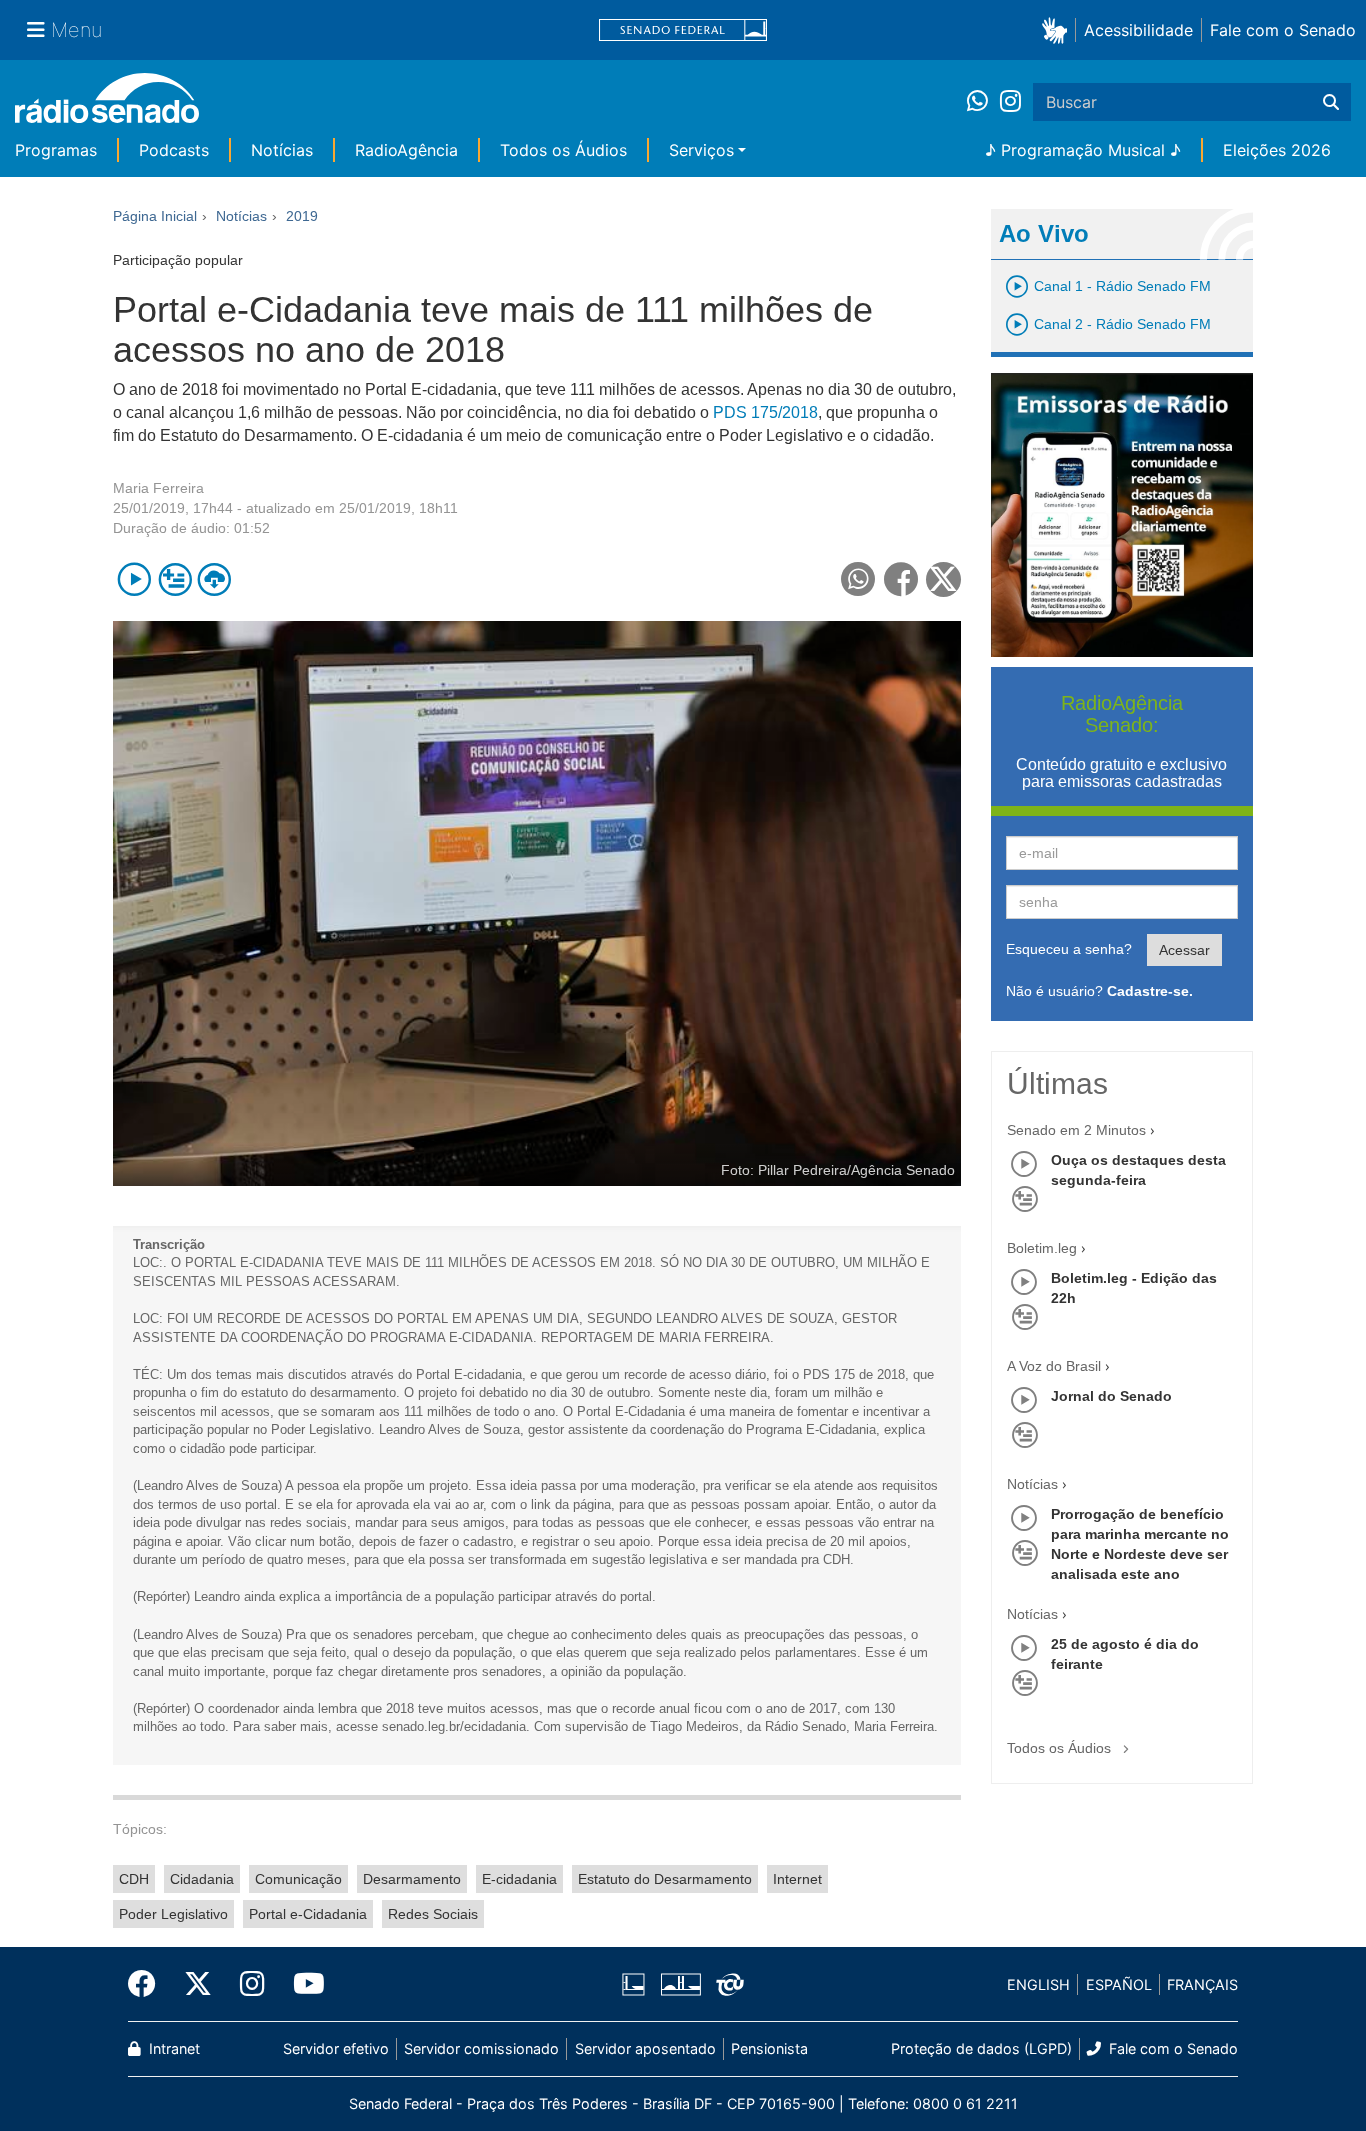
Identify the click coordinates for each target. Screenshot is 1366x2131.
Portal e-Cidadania (308, 1914)
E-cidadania (519, 1879)
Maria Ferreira (158, 488)
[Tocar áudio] (134, 579)
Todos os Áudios (563, 150)
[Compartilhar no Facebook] (901, 579)
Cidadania (202, 1879)
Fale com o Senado (1283, 30)
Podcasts (174, 150)
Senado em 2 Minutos (1076, 1130)
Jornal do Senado (1111, 1396)
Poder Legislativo (173, 1914)
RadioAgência (406, 150)
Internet (797, 1879)
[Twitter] (198, 1984)
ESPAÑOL (1119, 1984)
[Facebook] (149, 1984)
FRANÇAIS (1202, 1984)
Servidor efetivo (336, 2048)
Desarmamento (412, 1879)
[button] (1058, 29)
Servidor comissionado (481, 2048)
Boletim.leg (1042, 1248)
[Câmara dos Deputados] (637, 1985)
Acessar (1184, 950)
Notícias (282, 150)
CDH (134, 1879)
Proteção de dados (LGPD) (981, 2048)
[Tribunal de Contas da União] (726, 1985)
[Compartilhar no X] (943, 579)
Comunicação (298, 1879)
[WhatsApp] (983, 102)
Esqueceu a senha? (1069, 949)
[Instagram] (1010, 102)
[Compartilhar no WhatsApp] (858, 579)
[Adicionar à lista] (174, 579)
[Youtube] (302, 1984)
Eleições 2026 (1277, 150)
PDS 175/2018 (763, 412)
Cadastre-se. (1150, 991)
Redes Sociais (433, 1914)
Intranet (172, 2048)
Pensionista (769, 2048)
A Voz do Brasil (1054, 1366)
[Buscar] (1331, 102)
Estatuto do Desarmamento (665, 1879)
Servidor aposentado (645, 2048)
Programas (56, 150)
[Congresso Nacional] (680, 1985)
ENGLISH (1038, 1984)
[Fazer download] (214, 579)
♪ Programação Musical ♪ (1083, 150)
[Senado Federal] (683, 30)
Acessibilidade (1138, 30)
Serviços (701, 150)
